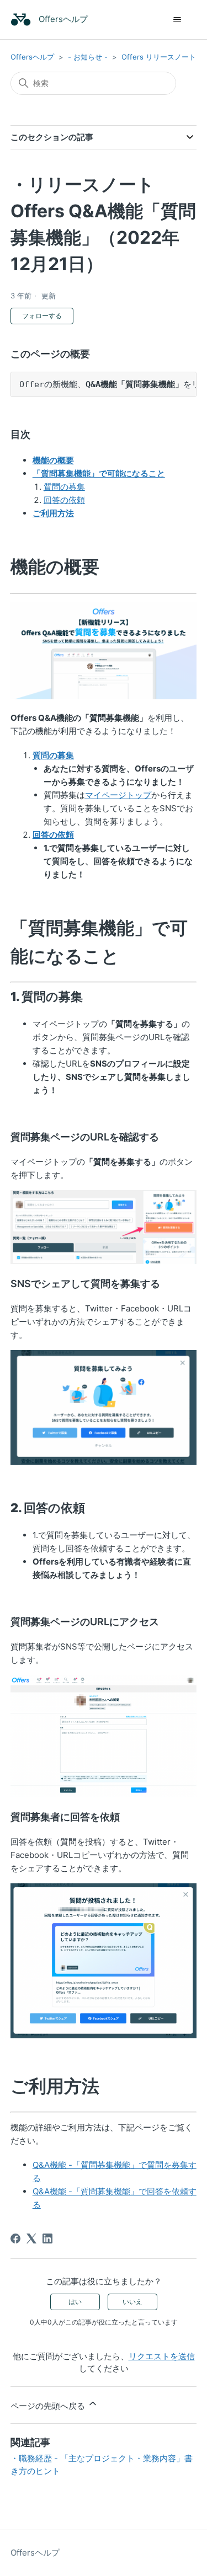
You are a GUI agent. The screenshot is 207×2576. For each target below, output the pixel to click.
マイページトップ (118, 795)
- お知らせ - (88, 57)
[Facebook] (15, 2238)
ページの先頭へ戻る (49, 2406)
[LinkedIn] (47, 2238)
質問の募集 (64, 487)
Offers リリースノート (159, 57)
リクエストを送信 (162, 2356)
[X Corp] (31, 2238)
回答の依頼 (64, 500)
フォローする (42, 316)
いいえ (132, 2302)
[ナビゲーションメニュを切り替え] (177, 20)
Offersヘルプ (32, 57)
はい (75, 2302)
